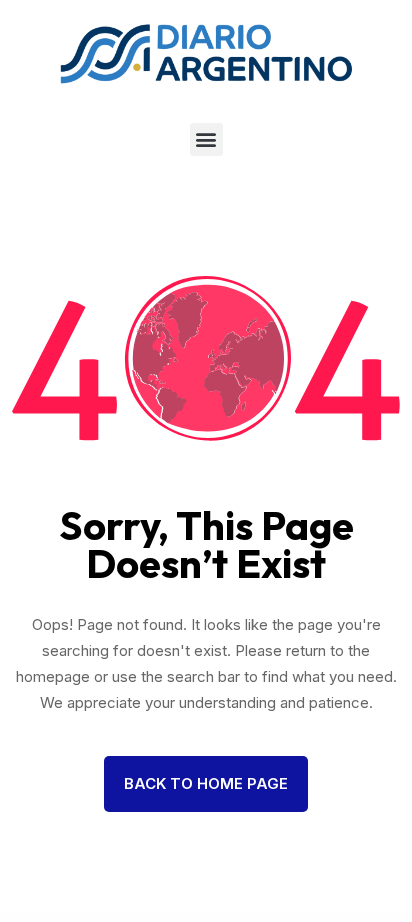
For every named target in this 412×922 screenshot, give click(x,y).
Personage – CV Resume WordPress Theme (74, 918)
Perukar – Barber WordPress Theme (207, 920)
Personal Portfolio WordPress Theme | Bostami (163, 918)
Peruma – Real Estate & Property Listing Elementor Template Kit (263, 920)
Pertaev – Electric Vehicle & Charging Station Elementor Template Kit (150, 920)
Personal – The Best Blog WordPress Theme (314, 918)
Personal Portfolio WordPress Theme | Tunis (264, 918)
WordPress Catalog (38, 918)
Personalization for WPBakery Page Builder (362, 918)
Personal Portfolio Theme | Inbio (117, 918)
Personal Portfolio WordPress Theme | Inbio (214, 918)
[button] (206, 139)
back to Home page (206, 783)
